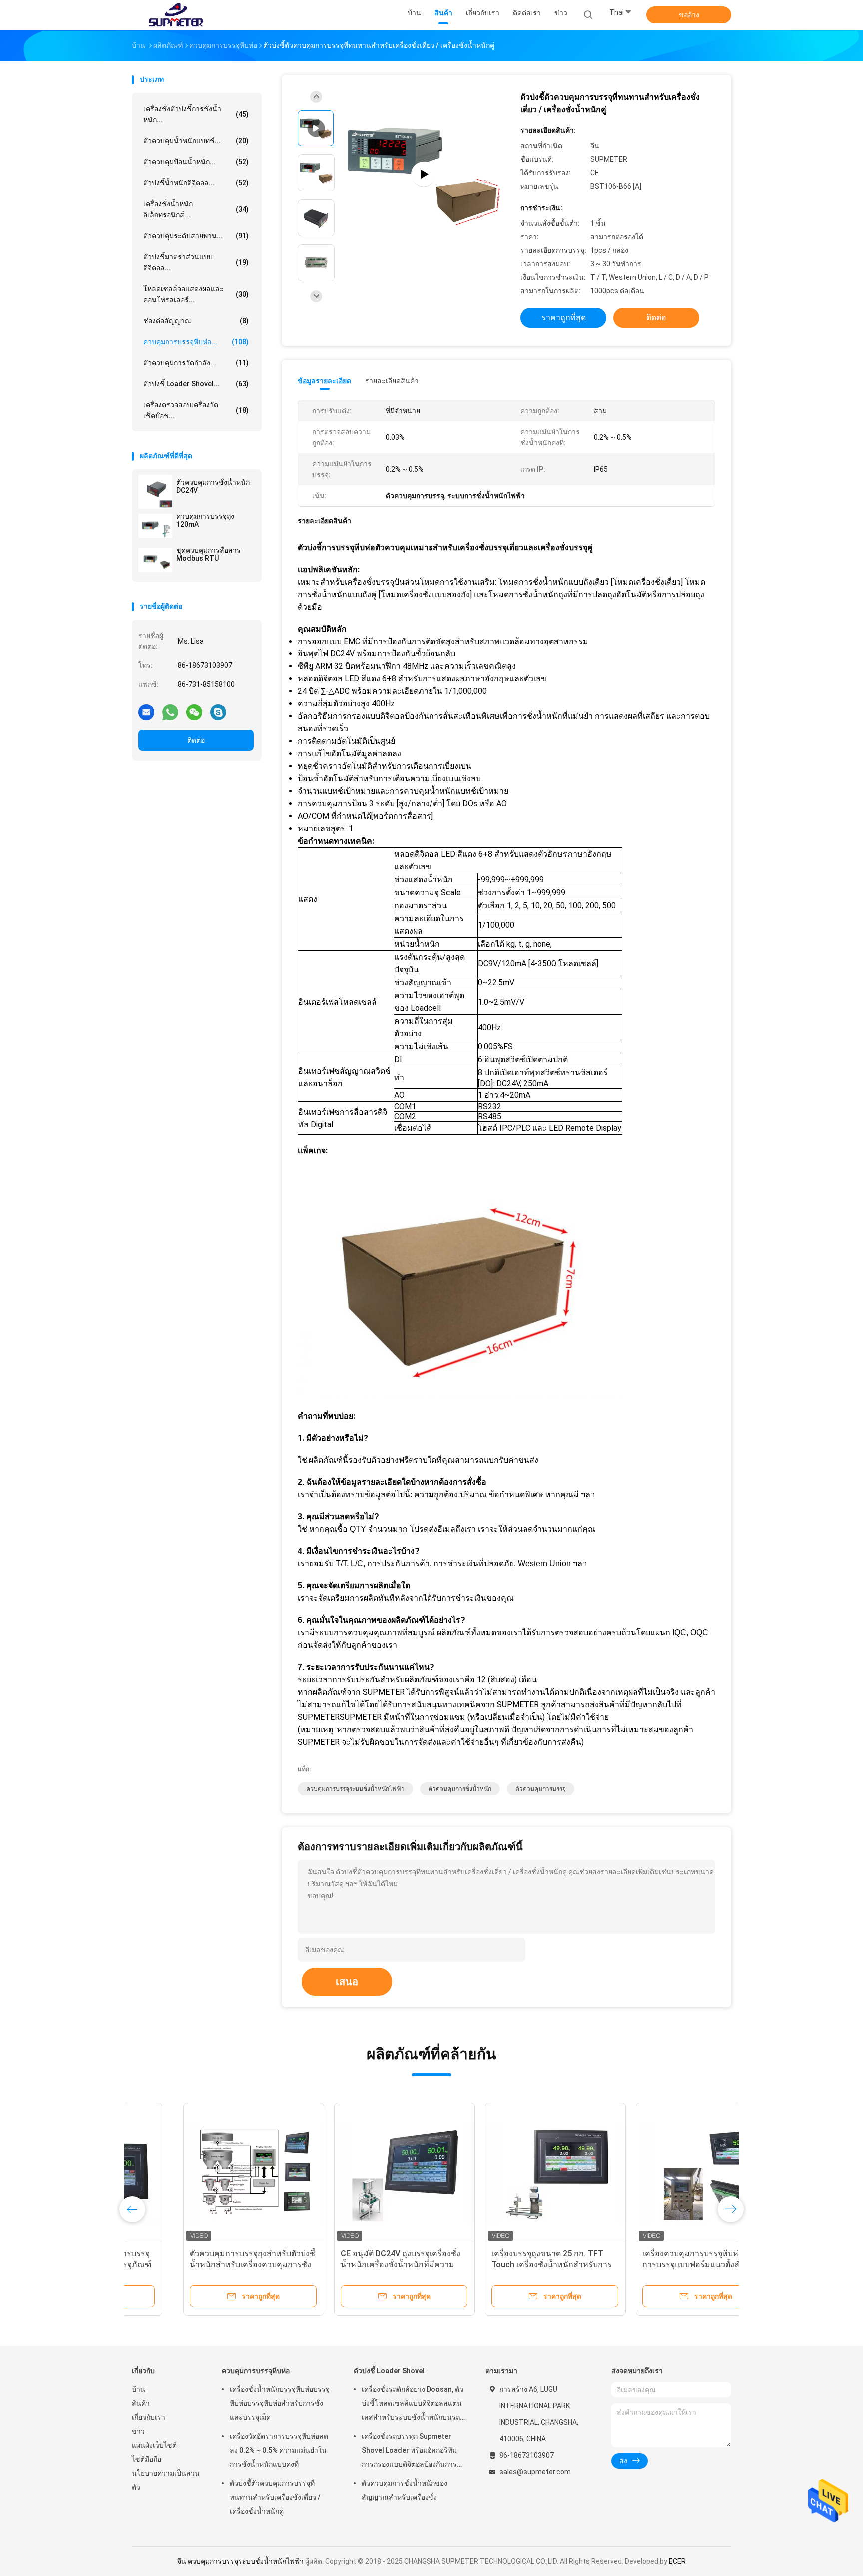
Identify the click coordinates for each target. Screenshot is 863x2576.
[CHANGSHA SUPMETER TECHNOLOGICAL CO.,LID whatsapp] (170, 712)
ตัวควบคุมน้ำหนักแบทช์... (196, 141)
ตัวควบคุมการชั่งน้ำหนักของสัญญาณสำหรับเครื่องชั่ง (405, 2490)
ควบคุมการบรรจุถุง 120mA (205, 520)
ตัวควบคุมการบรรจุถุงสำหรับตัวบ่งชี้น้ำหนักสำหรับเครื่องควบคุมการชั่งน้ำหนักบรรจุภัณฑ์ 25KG (201, 2264)
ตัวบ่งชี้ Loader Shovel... (196, 384)
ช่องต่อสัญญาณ (196, 321)
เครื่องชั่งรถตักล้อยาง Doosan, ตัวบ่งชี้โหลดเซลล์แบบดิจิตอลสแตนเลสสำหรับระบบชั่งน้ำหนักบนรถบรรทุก (413, 2405)
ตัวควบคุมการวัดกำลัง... (196, 363)
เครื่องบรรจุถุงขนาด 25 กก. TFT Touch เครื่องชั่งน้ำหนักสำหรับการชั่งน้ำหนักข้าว (500, 2264)
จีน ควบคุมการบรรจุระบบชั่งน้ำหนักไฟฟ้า (240, 2561)
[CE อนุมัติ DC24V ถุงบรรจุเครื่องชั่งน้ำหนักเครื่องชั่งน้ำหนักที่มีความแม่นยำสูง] (353, 2173)
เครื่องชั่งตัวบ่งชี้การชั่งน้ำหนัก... (196, 114)
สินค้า (141, 2403)
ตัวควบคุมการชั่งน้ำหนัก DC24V (213, 486)
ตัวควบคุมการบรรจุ (541, 1789)
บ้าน (139, 2389)
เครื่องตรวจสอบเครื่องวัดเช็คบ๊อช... (196, 410)
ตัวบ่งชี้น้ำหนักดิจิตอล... (196, 183)
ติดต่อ (196, 740)
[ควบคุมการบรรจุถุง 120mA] (155, 526)
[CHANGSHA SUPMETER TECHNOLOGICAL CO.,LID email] (146, 712)
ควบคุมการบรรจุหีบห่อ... (196, 342)
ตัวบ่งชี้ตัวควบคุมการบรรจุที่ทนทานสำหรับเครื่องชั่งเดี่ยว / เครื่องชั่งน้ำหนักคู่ (275, 2497)
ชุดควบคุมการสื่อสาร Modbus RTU (209, 554)
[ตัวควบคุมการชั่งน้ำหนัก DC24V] (155, 492)
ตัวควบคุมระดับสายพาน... (196, 236)
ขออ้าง (689, 15)
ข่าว (138, 2431)
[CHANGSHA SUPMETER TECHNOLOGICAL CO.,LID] (176, 15)
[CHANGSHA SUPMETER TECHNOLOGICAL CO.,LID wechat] (194, 712)
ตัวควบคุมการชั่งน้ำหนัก (460, 1789)
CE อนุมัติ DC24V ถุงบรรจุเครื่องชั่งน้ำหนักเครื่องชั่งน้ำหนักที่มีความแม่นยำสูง (349, 2264)
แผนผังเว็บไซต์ (154, 2445)
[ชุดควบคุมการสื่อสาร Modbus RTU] (155, 560)
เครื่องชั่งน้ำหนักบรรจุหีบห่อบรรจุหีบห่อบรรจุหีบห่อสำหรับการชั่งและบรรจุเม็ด (280, 2403)
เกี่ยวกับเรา (149, 2417)
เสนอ (347, 1982)
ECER (677, 2561)
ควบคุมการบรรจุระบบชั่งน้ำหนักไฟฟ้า (355, 1789)
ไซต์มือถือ (147, 2459)
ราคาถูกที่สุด (564, 318)
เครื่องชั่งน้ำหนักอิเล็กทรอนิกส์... (196, 209)
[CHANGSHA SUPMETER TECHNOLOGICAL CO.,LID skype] (218, 712)
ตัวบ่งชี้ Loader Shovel (389, 2371)
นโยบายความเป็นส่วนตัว (166, 2480)
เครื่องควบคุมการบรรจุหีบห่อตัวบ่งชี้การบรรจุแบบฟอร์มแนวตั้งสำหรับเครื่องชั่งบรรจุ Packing (653, 2264)
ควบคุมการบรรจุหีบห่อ (256, 2371)
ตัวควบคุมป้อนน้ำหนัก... (196, 162)
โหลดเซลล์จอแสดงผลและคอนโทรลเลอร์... (196, 294)
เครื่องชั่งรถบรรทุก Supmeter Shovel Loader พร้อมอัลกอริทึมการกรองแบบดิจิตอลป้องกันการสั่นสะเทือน (409, 2452)
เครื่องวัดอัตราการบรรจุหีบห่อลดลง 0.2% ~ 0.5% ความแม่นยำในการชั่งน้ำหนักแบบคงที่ (279, 2450)
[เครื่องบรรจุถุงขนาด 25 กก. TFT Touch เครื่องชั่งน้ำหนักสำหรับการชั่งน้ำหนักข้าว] (504, 2173)
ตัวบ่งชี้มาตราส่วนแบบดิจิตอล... (196, 262)
